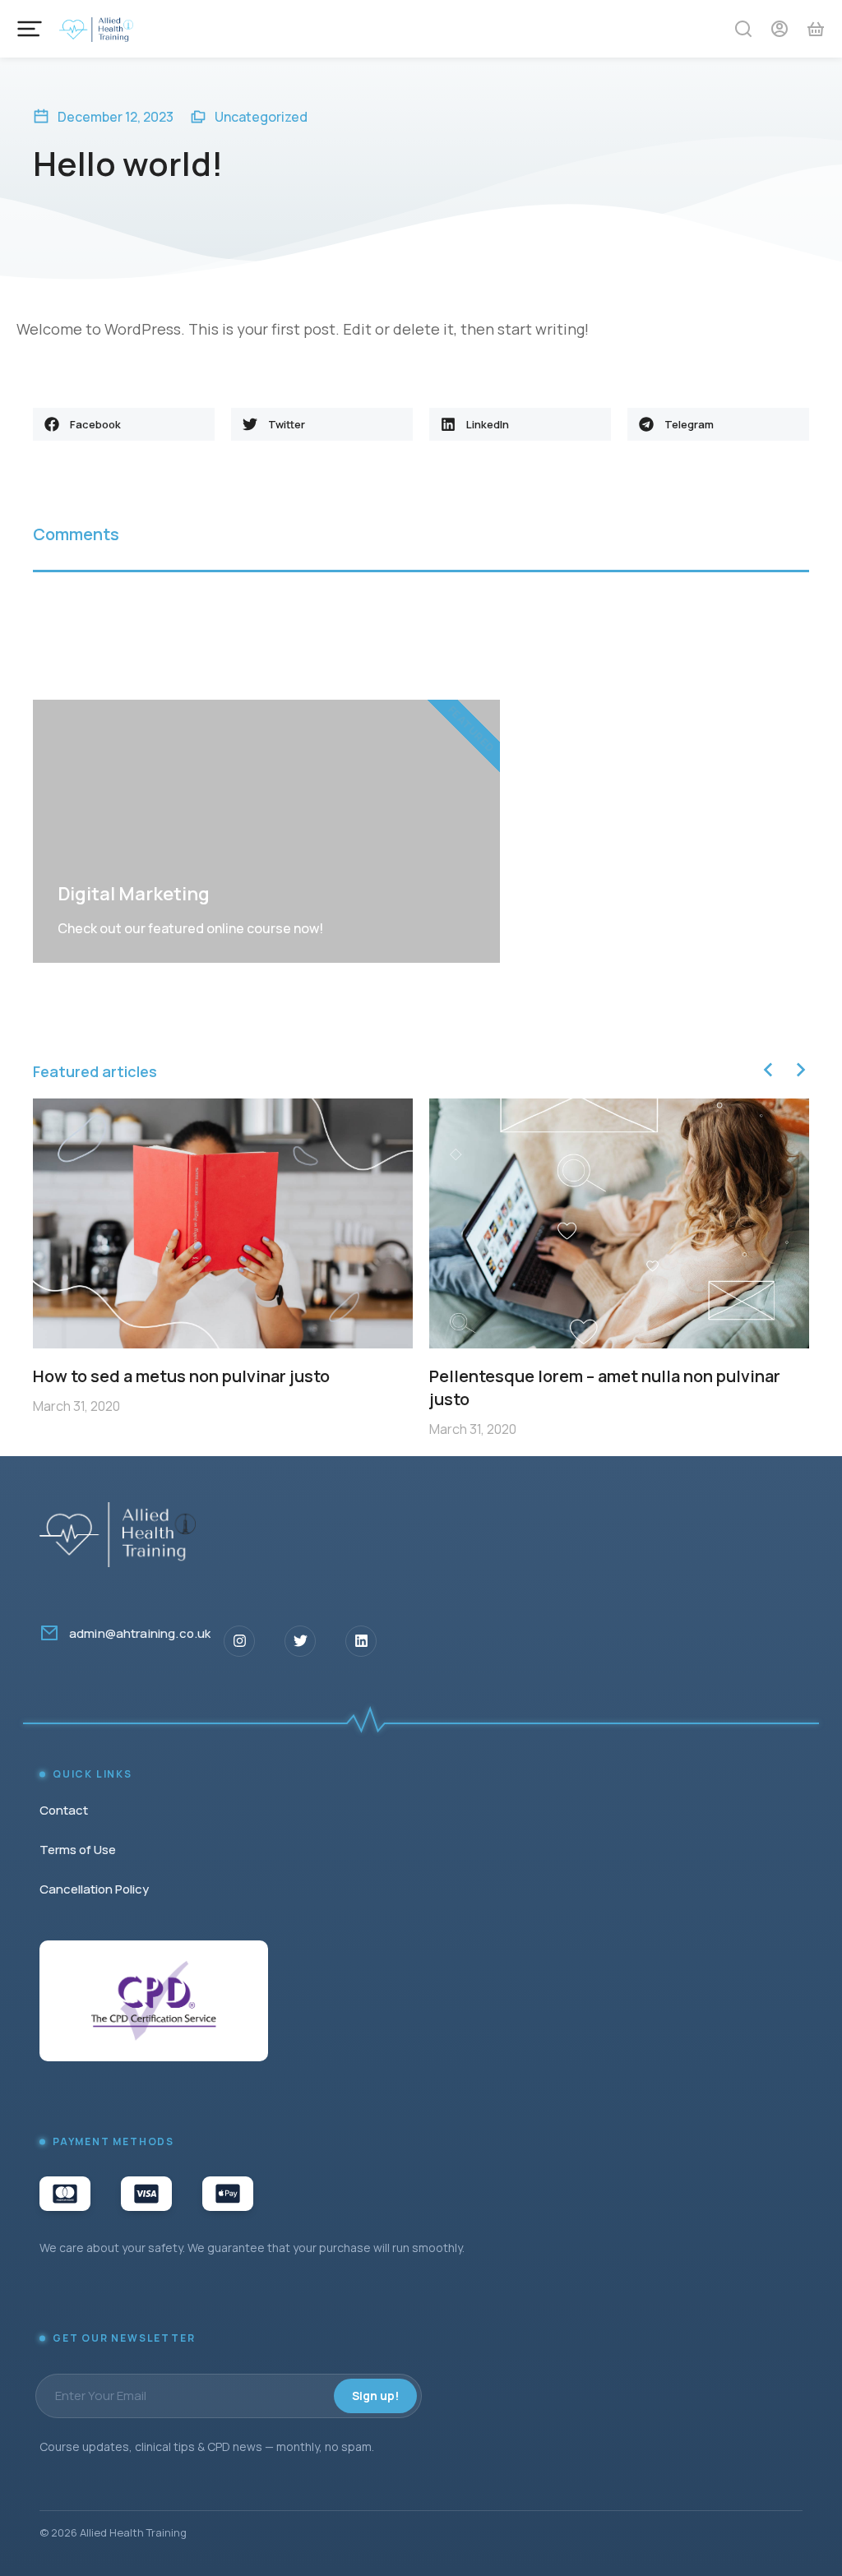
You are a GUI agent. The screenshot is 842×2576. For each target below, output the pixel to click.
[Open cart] (816, 29)
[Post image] (223, 1223)
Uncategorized (261, 117)
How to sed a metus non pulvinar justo (181, 1376)
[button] (124, 424)
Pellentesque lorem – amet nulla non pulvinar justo (605, 1387)
